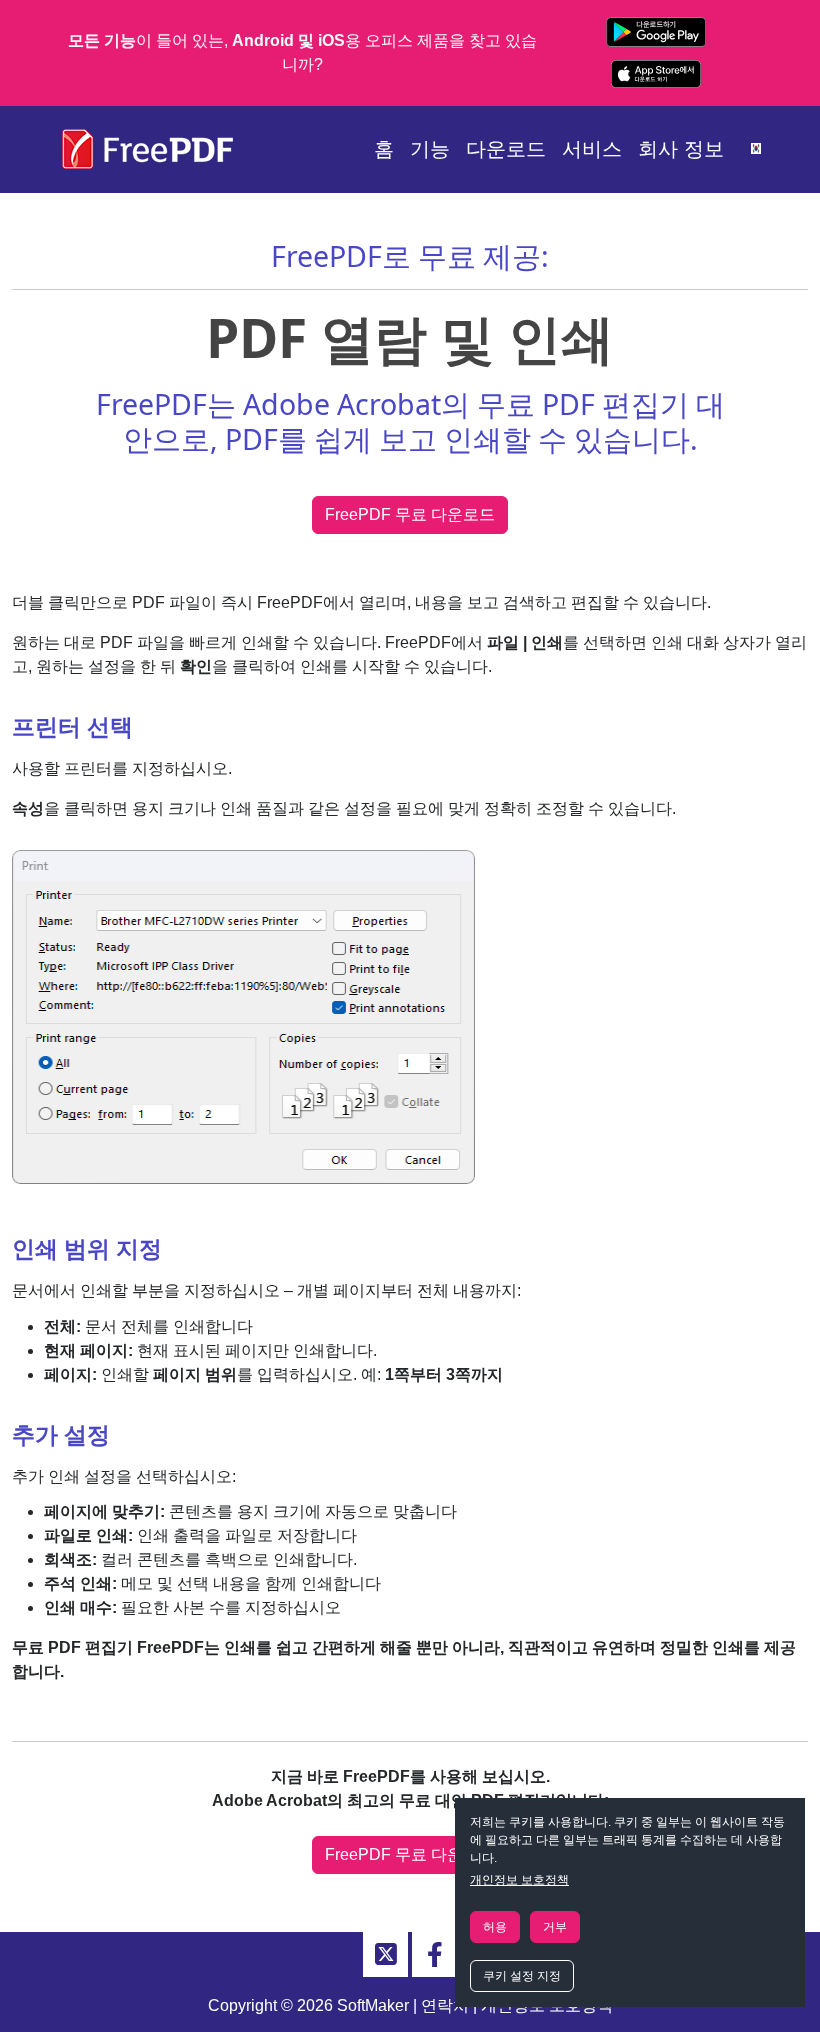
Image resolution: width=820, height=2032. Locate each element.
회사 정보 (681, 149)
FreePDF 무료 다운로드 (410, 514)
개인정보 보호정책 (519, 1880)
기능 (430, 149)
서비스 (592, 149)
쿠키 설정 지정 (522, 1976)
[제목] (385, 1954)
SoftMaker (373, 2005)
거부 (555, 1927)
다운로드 (506, 149)
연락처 (445, 2005)
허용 (495, 1927)
